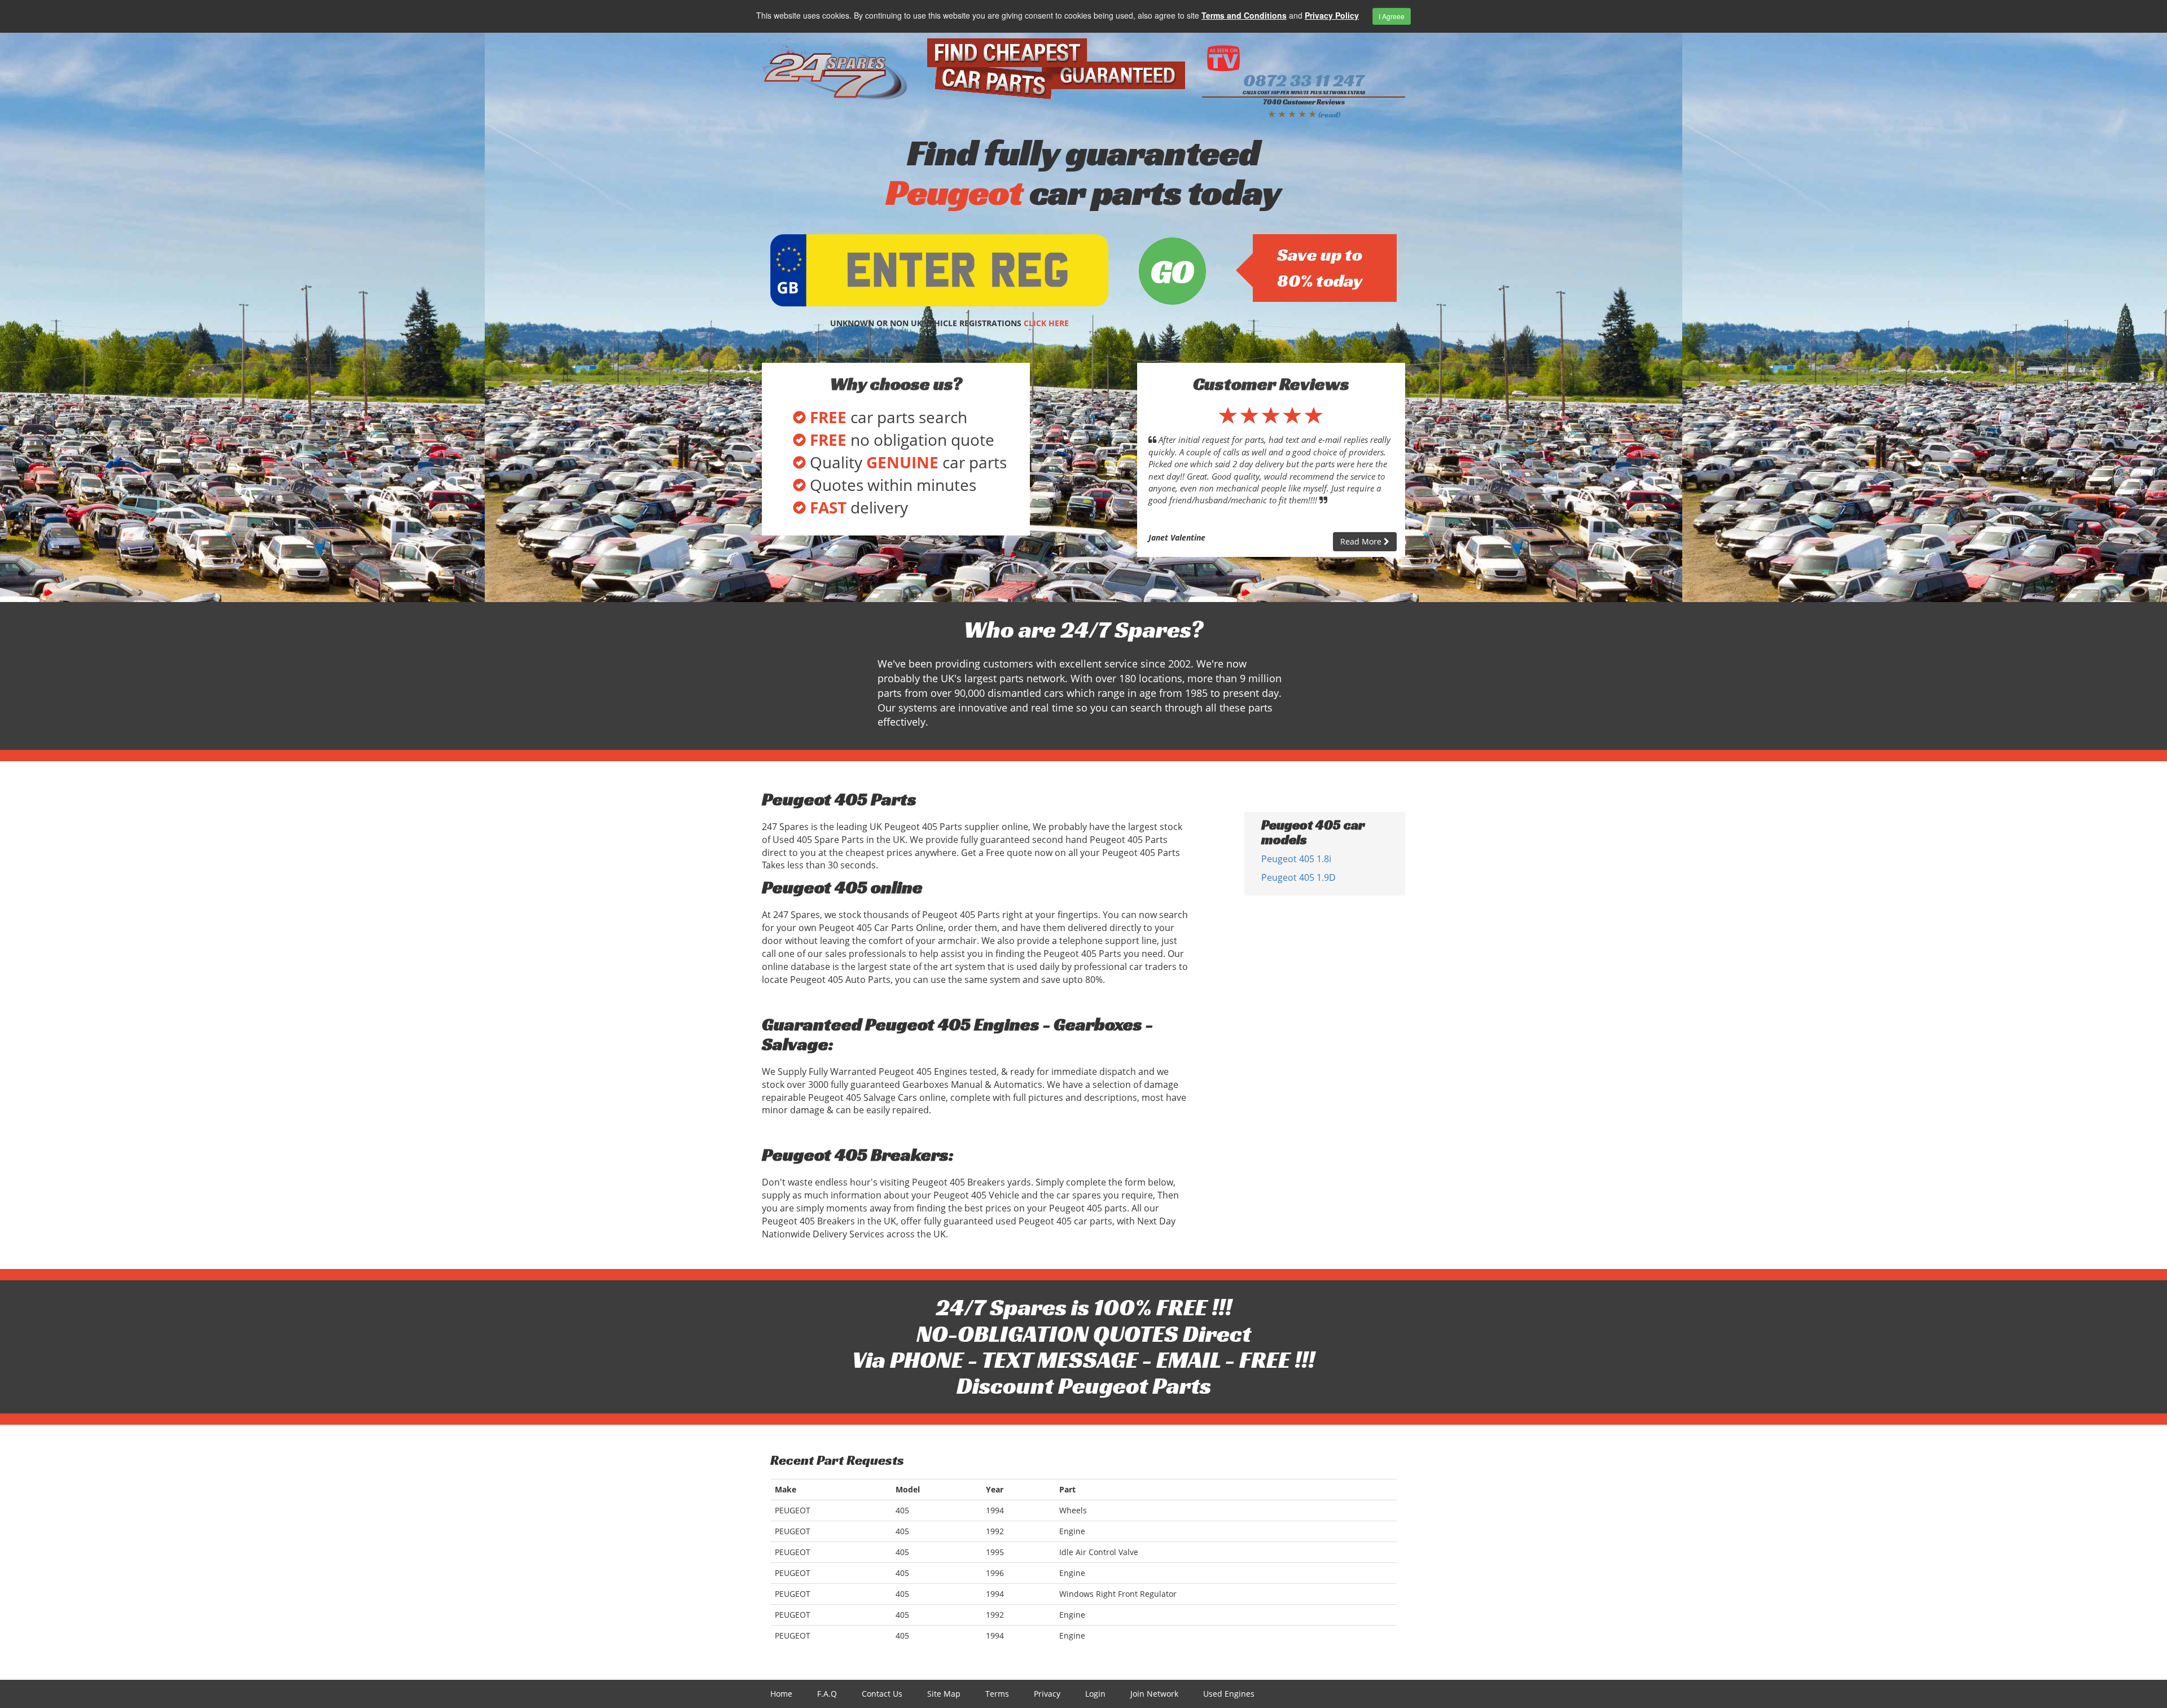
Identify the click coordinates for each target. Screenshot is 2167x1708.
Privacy (1047, 1694)
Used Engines (1229, 1694)
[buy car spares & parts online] (836, 69)
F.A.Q (827, 1694)
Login (1095, 1694)
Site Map (944, 1694)
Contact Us (882, 1694)
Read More (1362, 541)
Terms (997, 1694)
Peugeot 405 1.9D (1299, 877)
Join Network (1154, 1694)
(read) (1329, 115)
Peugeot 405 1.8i (1296, 859)
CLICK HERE (1046, 323)
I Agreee (1392, 16)
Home (781, 1694)
